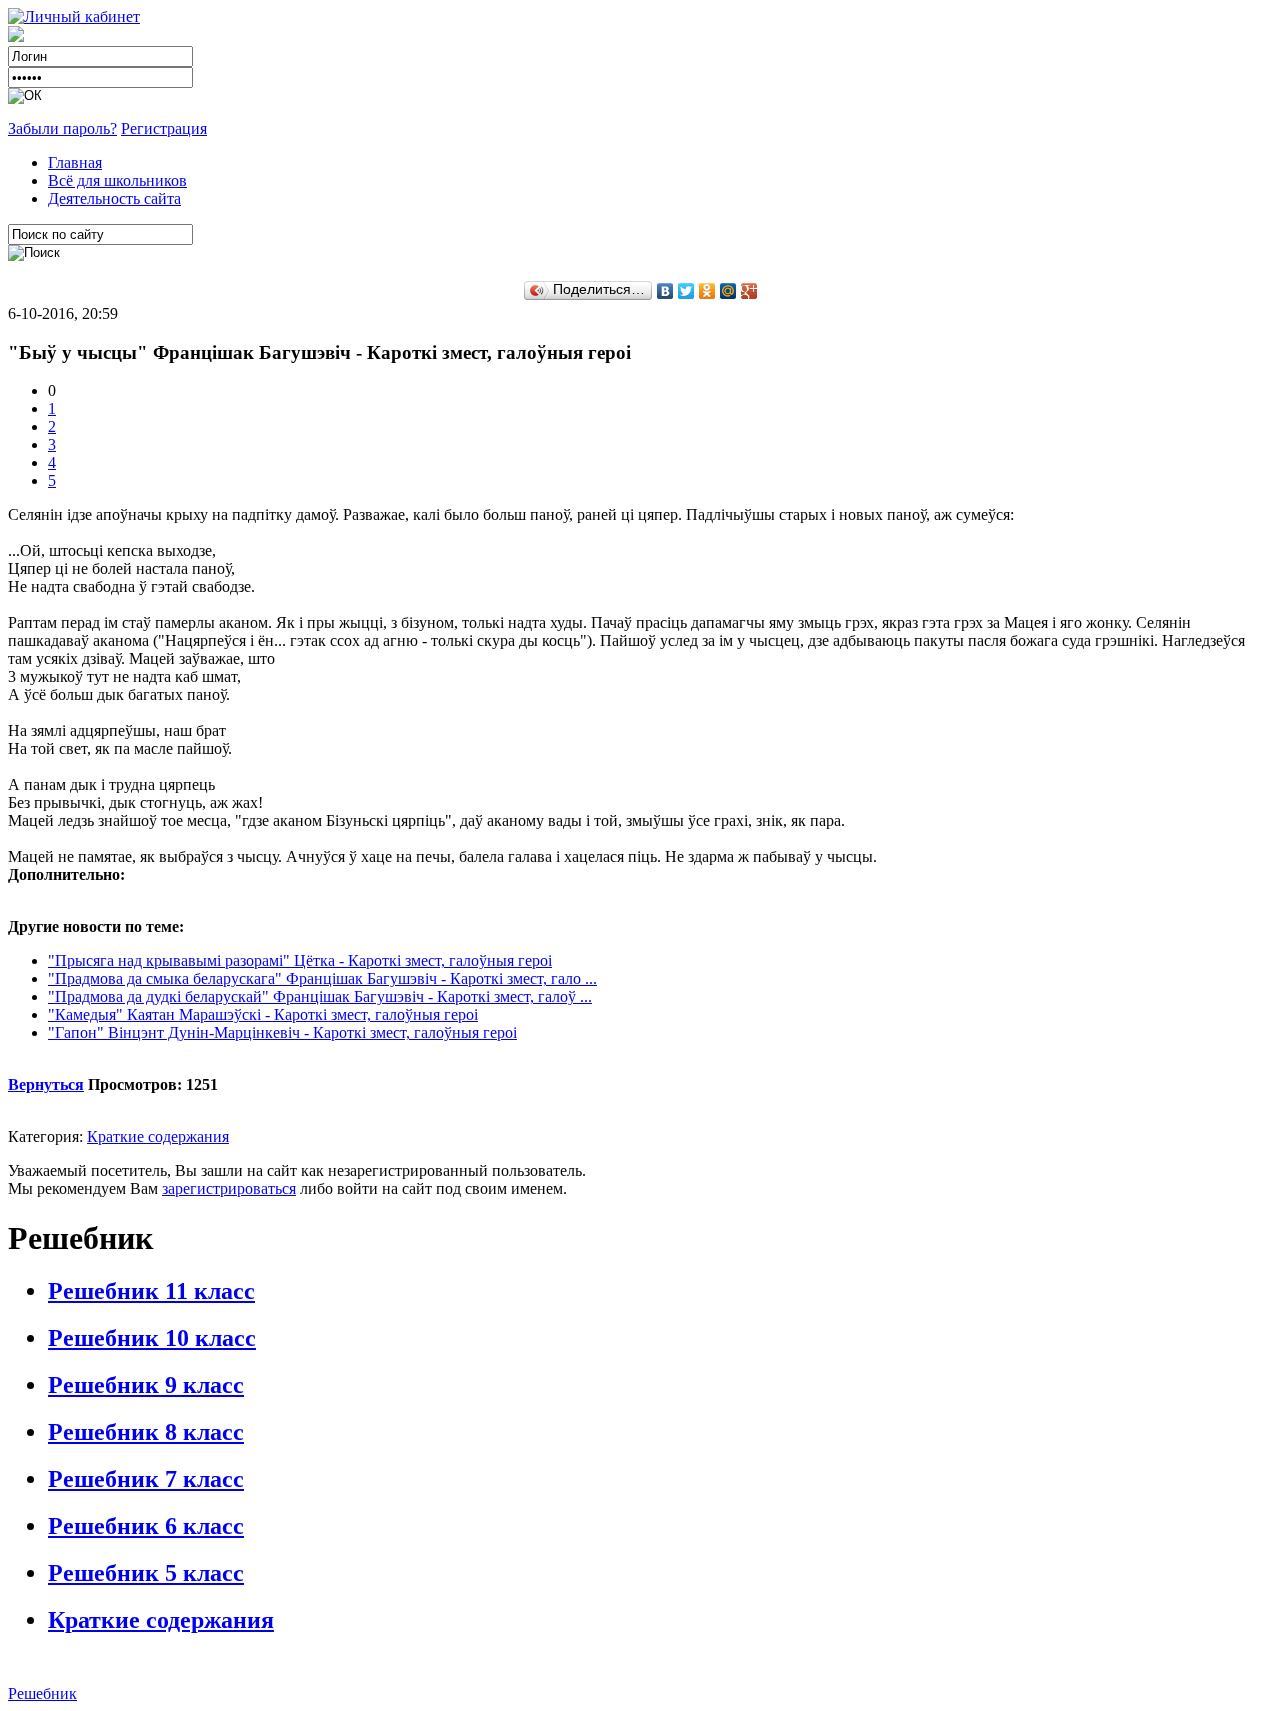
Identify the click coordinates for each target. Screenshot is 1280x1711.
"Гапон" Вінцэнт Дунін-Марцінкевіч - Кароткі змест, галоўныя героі (282, 1032)
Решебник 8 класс (146, 1432)
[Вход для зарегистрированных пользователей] (74, 16)
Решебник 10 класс (152, 1338)
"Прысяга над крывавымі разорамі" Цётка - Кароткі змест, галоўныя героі (300, 960)
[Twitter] (686, 291)
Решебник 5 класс (146, 1573)
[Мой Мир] (728, 291)
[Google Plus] (749, 291)
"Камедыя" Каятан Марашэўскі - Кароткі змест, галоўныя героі (263, 1014)
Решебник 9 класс (146, 1385)
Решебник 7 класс (146, 1479)
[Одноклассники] (707, 291)
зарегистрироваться (229, 1188)
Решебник (42, 1693)
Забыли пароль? (62, 128)
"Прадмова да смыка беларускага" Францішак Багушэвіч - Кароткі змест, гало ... (322, 978)
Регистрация (164, 128)
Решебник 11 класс (151, 1291)
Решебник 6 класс (146, 1526)
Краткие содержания (158, 1136)
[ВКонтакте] (665, 291)
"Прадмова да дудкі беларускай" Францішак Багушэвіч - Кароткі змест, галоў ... (320, 996)
